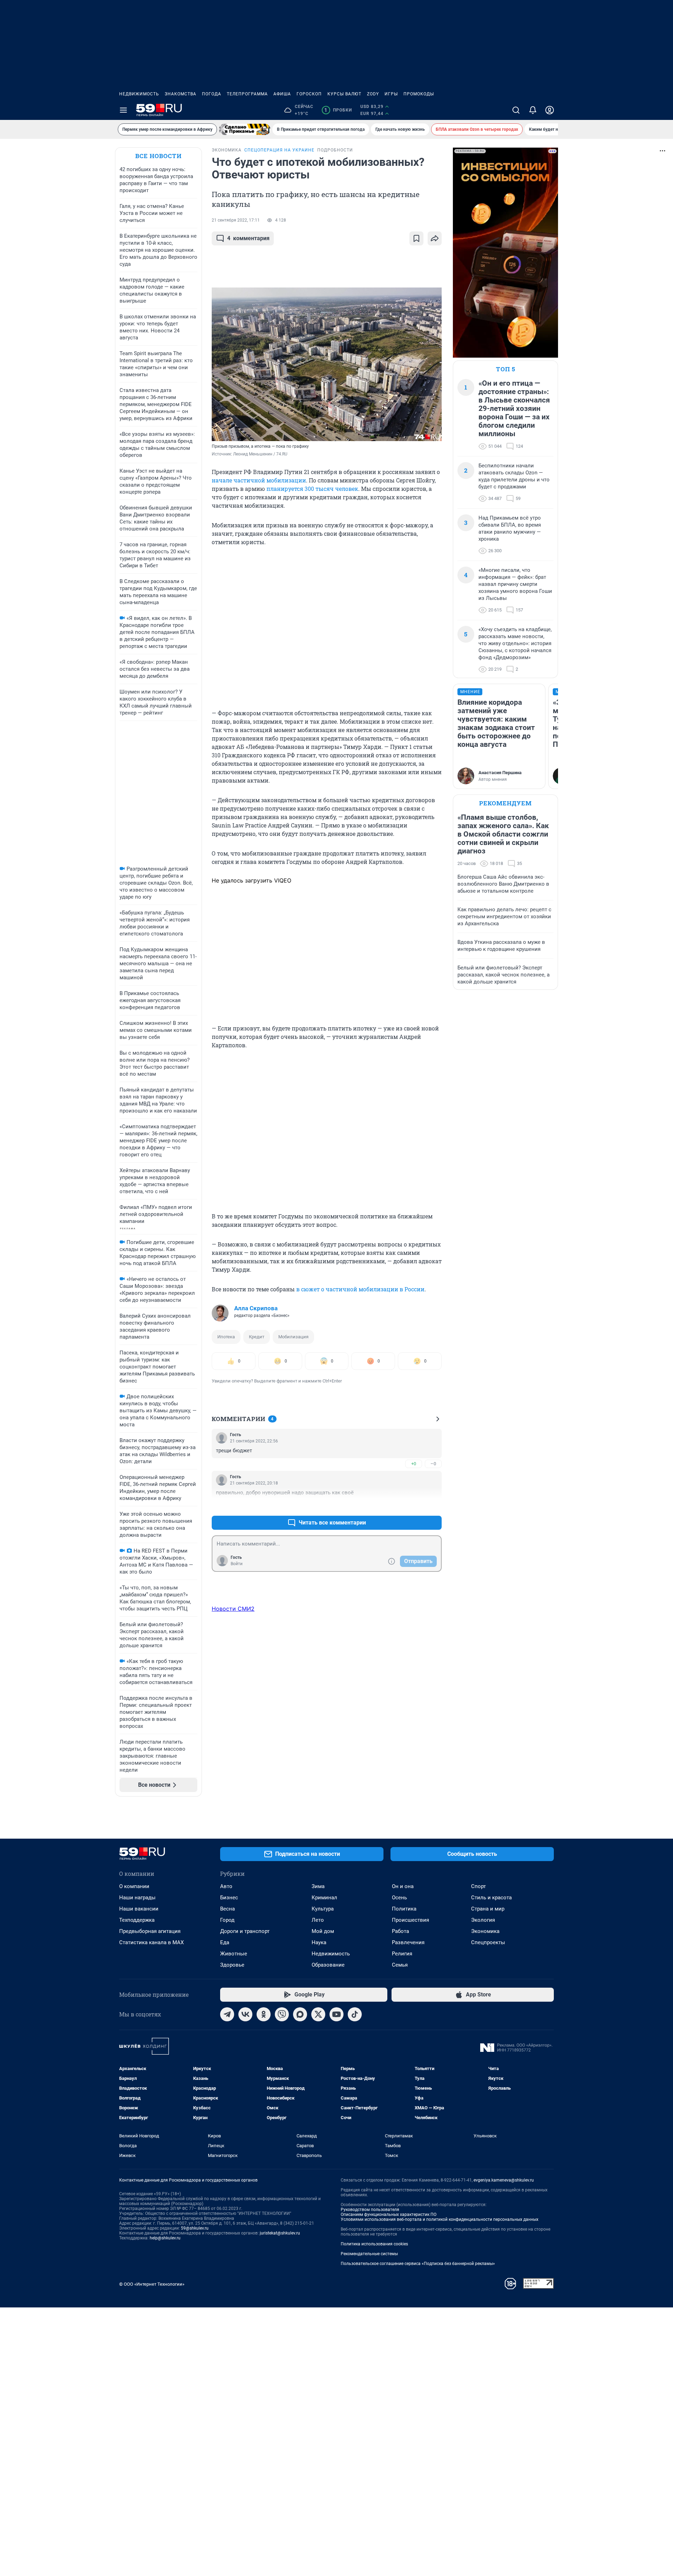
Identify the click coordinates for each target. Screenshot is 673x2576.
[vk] (245, 2014)
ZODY (373, 94)
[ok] (264, 2014)
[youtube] (336, 2014)
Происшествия (410, 1920)
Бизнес (229, 1898)
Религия (402, 1954)
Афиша (282, 94)
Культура (323, 1909)
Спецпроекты (488, 1942)
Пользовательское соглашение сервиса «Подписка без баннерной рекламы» (418, 2264)
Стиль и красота (491, 1898)
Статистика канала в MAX (151, 1942)
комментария (248, 238)
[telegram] (227, 2014)
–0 (433, 1464)
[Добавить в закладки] (416, 238)
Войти (237, 1564)
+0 (414, 1464)
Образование (328, 1965)
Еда (225, 1942)
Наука (319, 1942)
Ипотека (226, 1337)
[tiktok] (355, 2014)
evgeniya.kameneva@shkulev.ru (504, 2180)
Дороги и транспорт (245, 1931)
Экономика (485, 1931)
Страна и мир (488, 1909)
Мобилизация (293, 1337)
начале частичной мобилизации (259, 480)
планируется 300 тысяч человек (312, 489)
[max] (300, 2014)
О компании (134, 1886)
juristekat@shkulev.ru (280, 2233)
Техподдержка (137, 1920)
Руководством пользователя (370, 2210)
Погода (212, 94)
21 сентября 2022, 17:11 (236, 220)
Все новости (158, 156)
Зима (318, 1886)
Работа (400, 1931)
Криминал (324, 1898)
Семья (400, 1965)
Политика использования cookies (374, 2244)
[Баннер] (245, 129)
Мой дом (323, 1931)
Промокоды (419, 94)
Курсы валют (344, 94)
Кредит (257, 1337)
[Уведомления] (533, 110)
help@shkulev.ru (165, 2238)
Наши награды (137, 1898)
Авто (226, 1886)
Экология (483, 1920)
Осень (399, 1898)
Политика (404, 1909)
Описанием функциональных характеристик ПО (389, 2215)
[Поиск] (516, 110)
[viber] (282, 2014)
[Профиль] (550, 110)
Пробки (338, 110)
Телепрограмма (247, 94)
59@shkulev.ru (195, 2228)
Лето (318, 1920)
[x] (318, 2014)
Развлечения (408, 1942)
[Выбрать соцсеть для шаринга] (435, 238)
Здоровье (232, 1965)
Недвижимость (139, 94)
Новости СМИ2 (233, 1609)
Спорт (478, 1886)
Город (227, 1920)
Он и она (403, 1886)
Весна (227, 1909)
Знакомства (181, 94)
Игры (391, 94)
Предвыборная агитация (150, 1931)
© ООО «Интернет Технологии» (152, 2284)
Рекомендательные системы (369, 2254)
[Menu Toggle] (123, 110)
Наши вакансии (139, 1909)
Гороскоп (309, 94)
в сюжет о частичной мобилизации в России (360, 1289)
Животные (234, 1954)
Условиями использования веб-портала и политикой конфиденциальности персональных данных (440, 2219)
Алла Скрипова (256, 1308)
